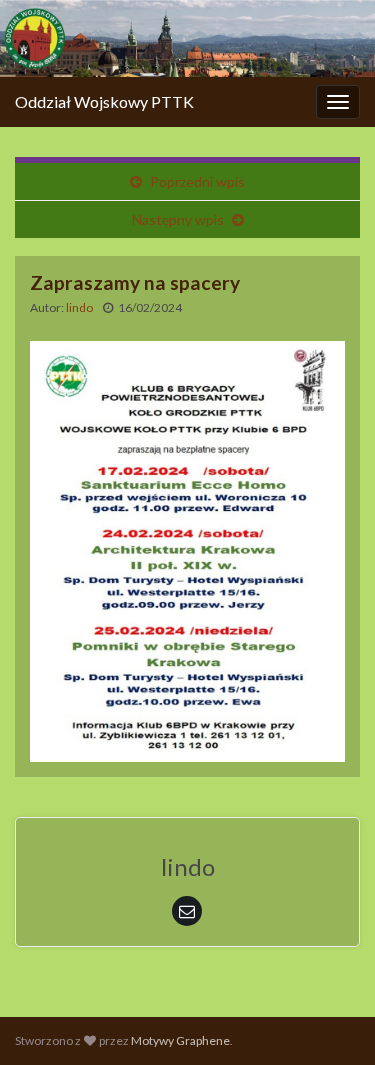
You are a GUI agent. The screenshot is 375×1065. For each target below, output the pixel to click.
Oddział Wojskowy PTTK (104, 101)
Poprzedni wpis (197, 181)
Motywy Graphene (180, 1040)
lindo (79, 307)
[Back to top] (330, 1020)
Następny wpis (178, 219)
